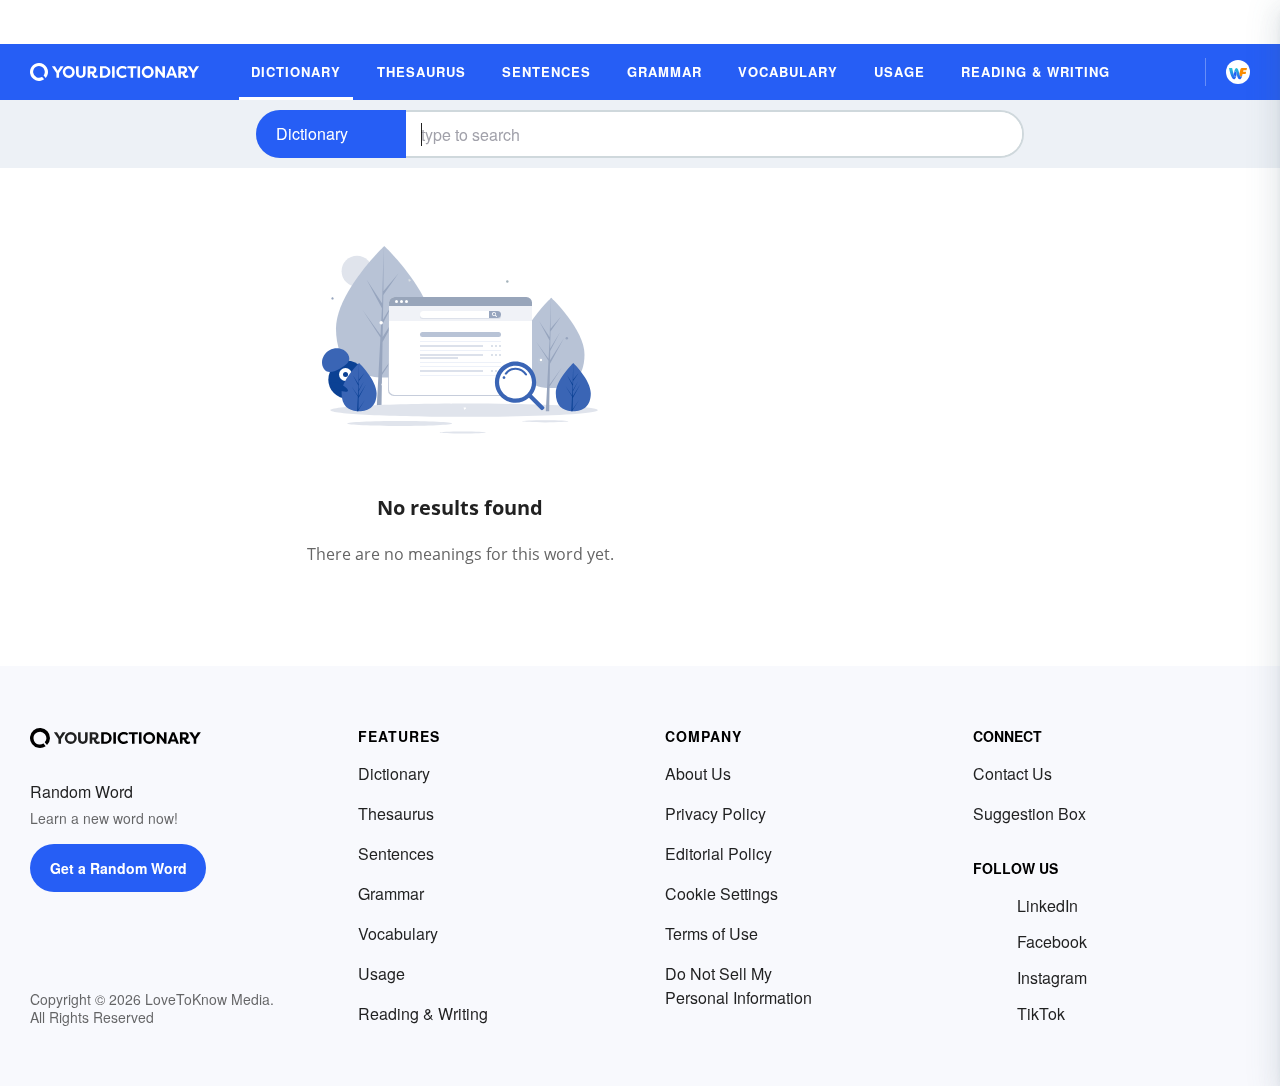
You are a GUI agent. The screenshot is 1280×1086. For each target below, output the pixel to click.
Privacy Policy (715, 813)
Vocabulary (398, 933)
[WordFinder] (1238, 72)
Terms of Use (711, 933)
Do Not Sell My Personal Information (738, 985)
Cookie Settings (721, 893)
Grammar (391, 893)
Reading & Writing (423, 1013)
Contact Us (1012, 773)
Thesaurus (396, 813)
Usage (381, 973)
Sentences (396, 853)
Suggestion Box (1029, 813)
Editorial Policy (718, 853)
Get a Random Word (118, 868)
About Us (698, 773)
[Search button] (992, 134)
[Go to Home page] (115, 72)
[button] (1173, 72)
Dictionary (312, 133)
